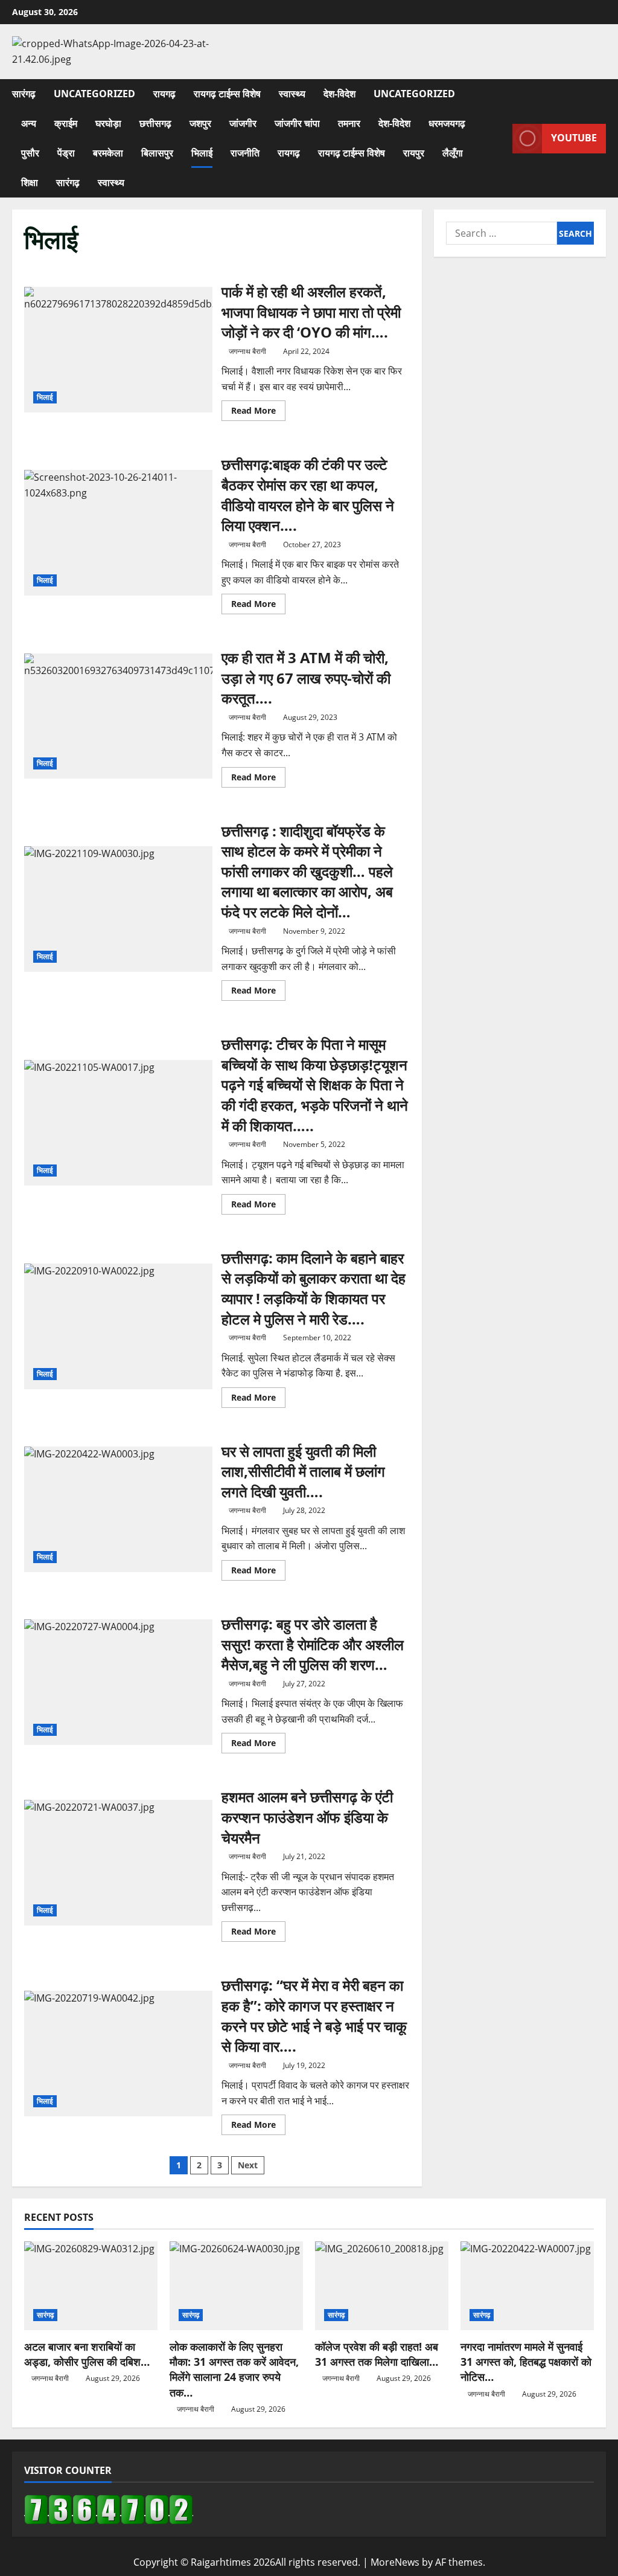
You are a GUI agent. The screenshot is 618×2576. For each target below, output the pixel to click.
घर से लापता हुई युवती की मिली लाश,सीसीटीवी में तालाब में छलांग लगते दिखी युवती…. (118, 1509)
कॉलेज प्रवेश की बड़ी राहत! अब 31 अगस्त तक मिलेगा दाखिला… (377, 2354)
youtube (574, 138)
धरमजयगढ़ (447, 123)
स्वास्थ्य (292, 94)
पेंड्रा (66, 153)
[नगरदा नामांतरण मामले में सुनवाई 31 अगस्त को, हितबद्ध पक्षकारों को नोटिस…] (527, 2286)
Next (248, 2165)
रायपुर (414, 153)
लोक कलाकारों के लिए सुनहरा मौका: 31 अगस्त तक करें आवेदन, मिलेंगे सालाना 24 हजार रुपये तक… (234, 2369)
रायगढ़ (164, 94)
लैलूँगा (453, 153)
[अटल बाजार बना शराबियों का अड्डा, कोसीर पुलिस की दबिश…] (91, 2286)
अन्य (29, 123)
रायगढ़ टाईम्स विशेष (227, 94)
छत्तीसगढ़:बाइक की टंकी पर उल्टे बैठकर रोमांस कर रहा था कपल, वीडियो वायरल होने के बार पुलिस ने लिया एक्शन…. (118, 533)
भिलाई (202, 153)
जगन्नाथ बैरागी (247, 351)
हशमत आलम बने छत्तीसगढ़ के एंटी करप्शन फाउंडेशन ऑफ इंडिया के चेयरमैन (118, 1863)
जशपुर (200, 123)
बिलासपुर (157, 153)
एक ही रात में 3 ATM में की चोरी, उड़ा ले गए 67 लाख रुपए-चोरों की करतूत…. (118, 716)
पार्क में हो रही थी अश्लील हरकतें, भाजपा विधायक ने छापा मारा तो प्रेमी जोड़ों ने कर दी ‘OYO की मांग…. (118, 350)
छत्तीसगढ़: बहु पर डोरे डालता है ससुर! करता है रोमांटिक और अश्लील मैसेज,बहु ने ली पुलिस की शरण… (118, 1682)
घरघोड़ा (108, 123)
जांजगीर (243, 123)
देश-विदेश (339, 94)
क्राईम (66, 123)
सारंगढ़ (24, 94)
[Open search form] (500, 139)
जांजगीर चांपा (297, 123)
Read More (258, 413)
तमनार (349, 123)
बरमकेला (108, 153)
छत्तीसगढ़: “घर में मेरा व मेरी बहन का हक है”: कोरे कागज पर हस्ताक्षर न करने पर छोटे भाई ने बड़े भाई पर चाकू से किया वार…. (118, 2054)
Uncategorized (94, 94)
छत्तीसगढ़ (155, 123)
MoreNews (395, 2562)
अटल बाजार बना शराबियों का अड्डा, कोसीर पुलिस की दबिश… (87, 2354)
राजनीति (245, 153)
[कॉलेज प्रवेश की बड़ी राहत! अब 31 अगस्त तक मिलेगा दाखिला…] (382, 2286)
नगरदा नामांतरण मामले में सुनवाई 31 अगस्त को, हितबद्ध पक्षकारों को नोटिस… (526, 2362)
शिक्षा (30, 182)
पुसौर (30, 153)
